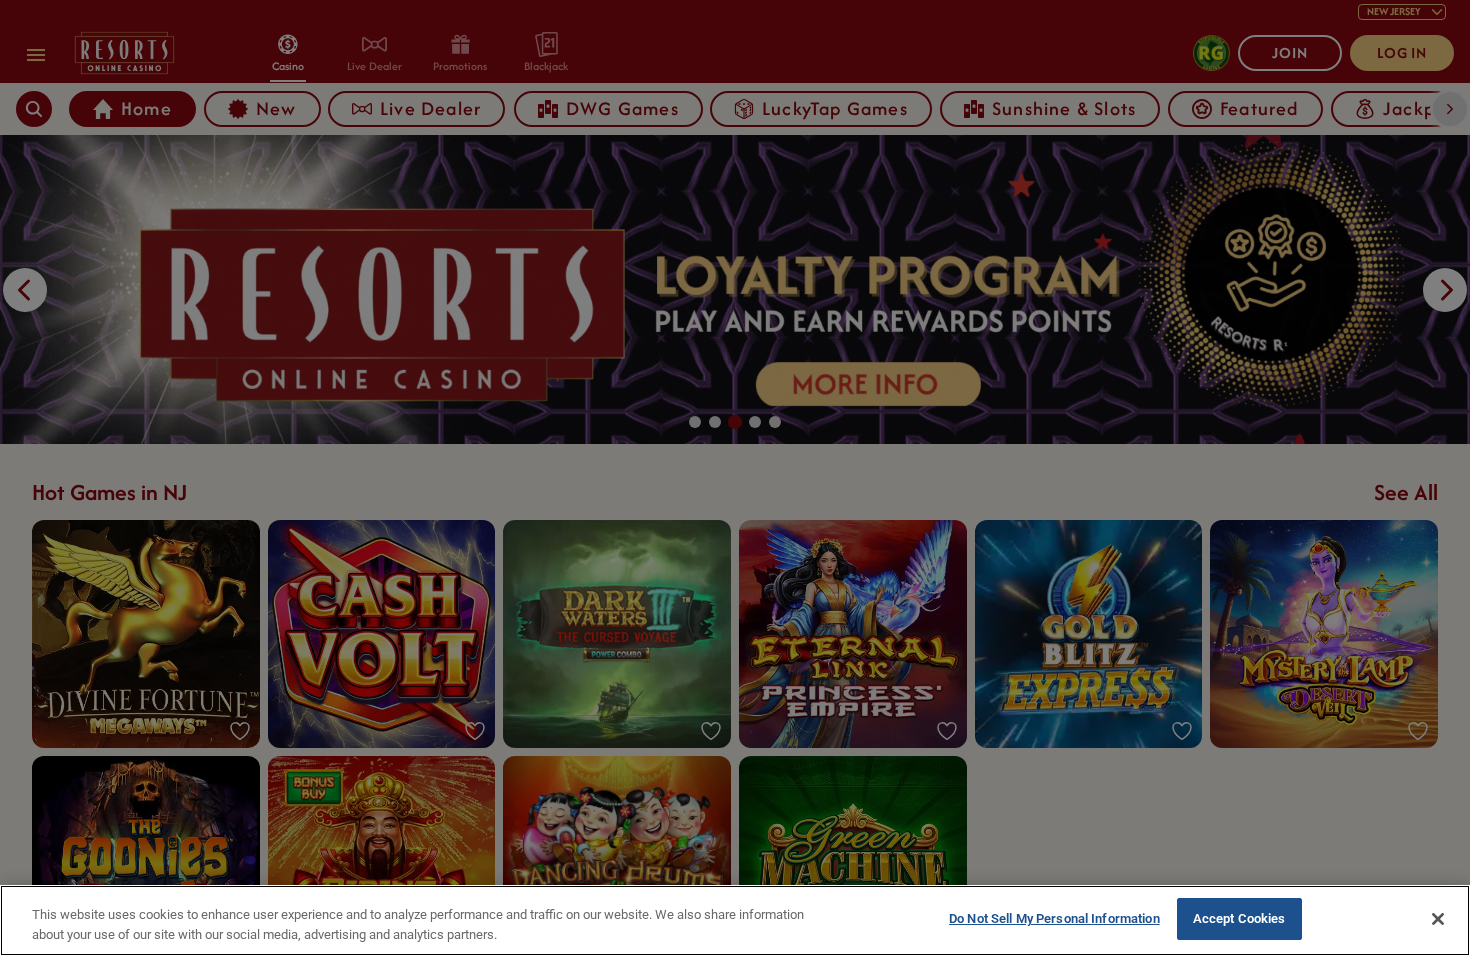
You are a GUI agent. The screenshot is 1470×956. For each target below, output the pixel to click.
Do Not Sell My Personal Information (1054, 918)
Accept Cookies (1239, 918)
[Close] (1438, 919)
